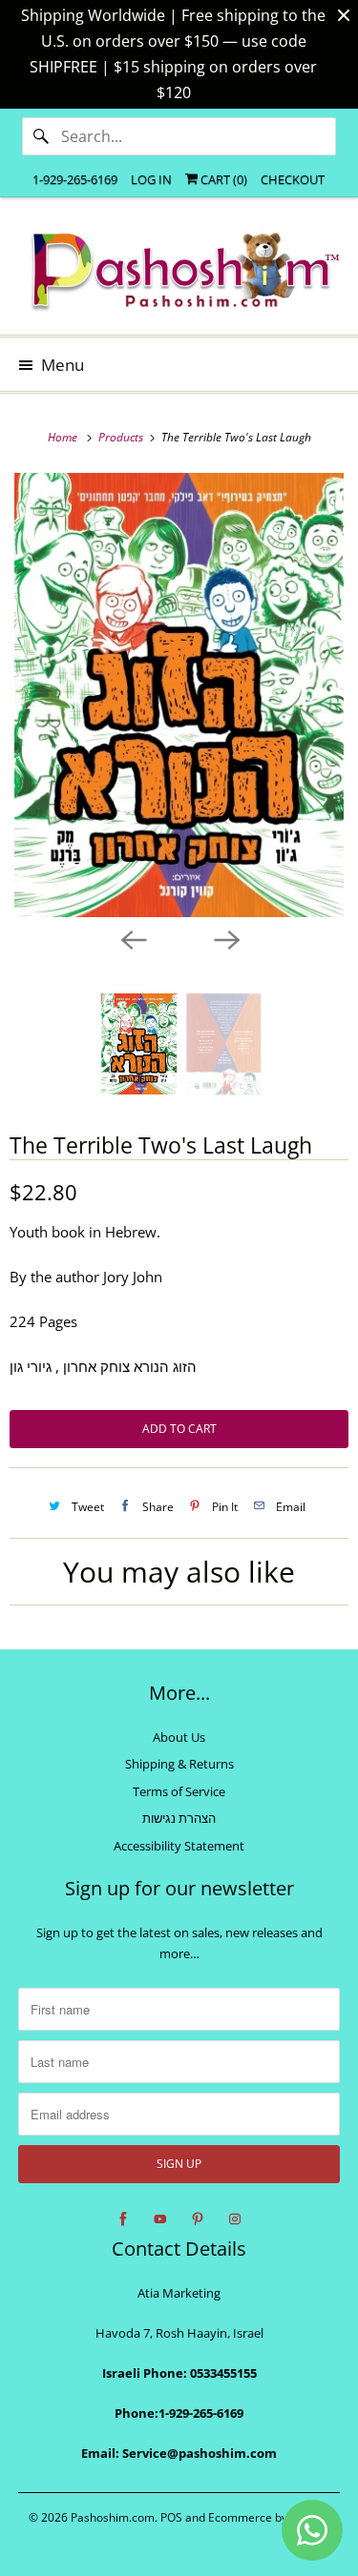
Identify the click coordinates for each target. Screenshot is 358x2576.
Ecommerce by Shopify (269, 2517)
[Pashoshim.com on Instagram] (235, 2219)
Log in (151, 179)
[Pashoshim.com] (179, 273)
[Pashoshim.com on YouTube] (160, 2219)
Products (122, 437)
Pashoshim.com (113, 2517)
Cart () (222, 179)
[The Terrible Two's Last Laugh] (179, 695)
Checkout (293, 179)
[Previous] (133, 938)
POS (171, 2517)
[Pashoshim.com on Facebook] (123, 2219)
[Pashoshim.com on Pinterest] (198, 2219)
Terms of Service (179, 1791)
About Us (179, 1737)
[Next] (226, 938)
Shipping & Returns (179, 1764)
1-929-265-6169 (75, 179)
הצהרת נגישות (179, 1818)
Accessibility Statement (179, 1846)
